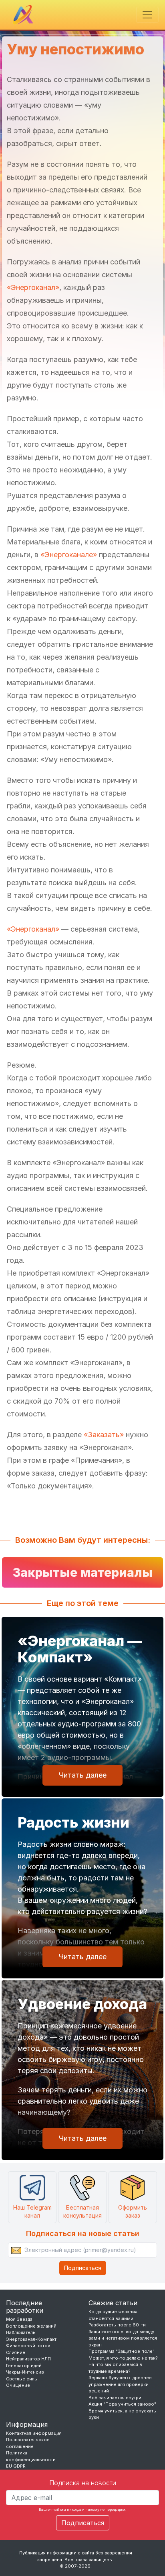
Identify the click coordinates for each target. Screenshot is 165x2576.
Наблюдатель (21, 2332)
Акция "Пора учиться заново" (122, 2404)
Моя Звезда (19, 2319)
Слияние (16, 2352)
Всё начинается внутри (115, 2398)
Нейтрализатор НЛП (28, 2359)
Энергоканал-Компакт (31, 2339)
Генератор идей (24, 2366)
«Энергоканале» (69, 555)
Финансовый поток (28, 2346)
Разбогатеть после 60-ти (117, 2325)
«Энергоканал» (33, 287)
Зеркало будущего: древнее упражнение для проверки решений (120, 2384)
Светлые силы (22, 2379)
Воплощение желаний (31, 2326)
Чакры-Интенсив (25, 2372)
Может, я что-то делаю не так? (123, 2358)
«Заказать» (104, 1435)
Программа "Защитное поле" (122, 2351)
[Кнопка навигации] (147, 15)
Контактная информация (34, 2433)
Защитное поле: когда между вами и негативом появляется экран (123, 2338)
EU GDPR (16, 2466)
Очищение (18, 2385)
